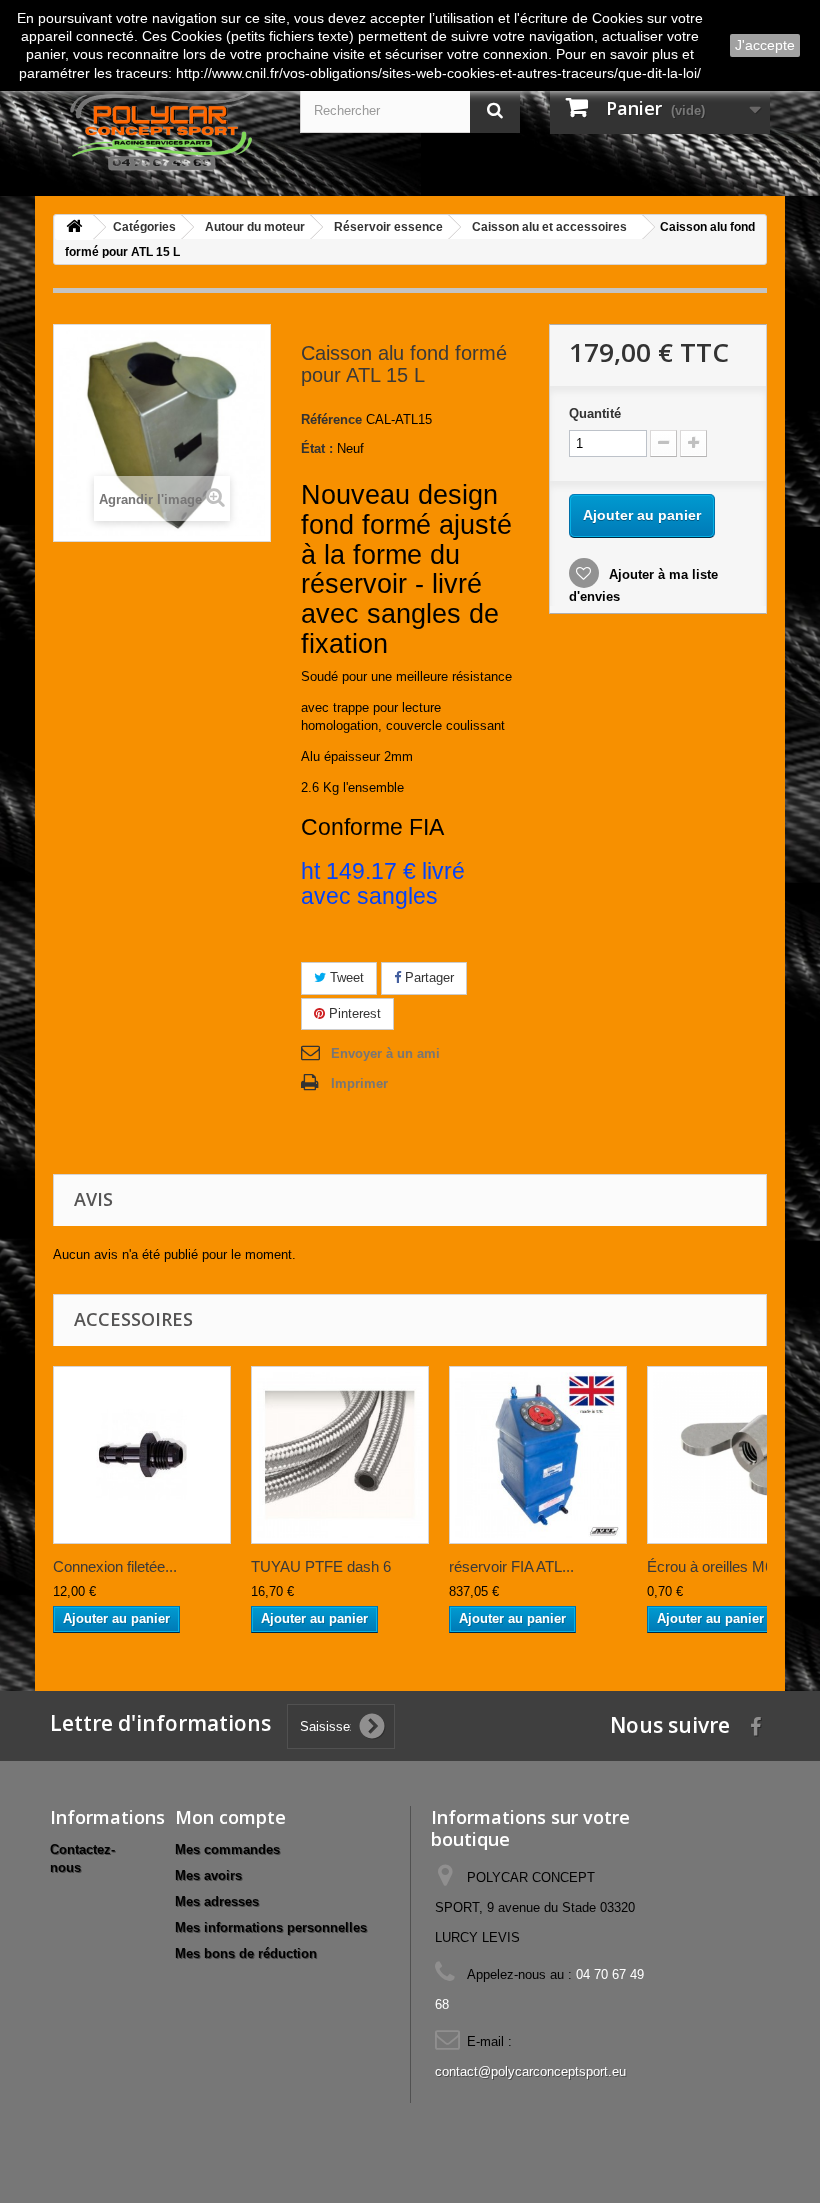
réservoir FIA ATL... (511, 1566)
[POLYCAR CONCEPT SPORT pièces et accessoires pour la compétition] (160, 129)
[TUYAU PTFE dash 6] (340, 1455)
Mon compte (230, 1817)
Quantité (595, 413)
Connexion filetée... (115, 1566)
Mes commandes (227, 1849)
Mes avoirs (208, 1875)
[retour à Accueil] (74, 227)
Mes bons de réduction (246, 1953)
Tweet (345, 977)
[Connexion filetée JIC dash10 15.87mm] (142, 1455)
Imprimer (359, 1083)
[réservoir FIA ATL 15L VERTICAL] (538, 1455)
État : (317, 448)
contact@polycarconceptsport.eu (530, 2071)
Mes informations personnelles (271, 1927)
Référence (331, 419)
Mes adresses (217, 1901)
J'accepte (765, 45)
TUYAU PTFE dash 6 (321, 1566)
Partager (427, 977)
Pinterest (353, 1013)
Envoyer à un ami (385, 1053)
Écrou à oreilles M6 (710, 1566)
